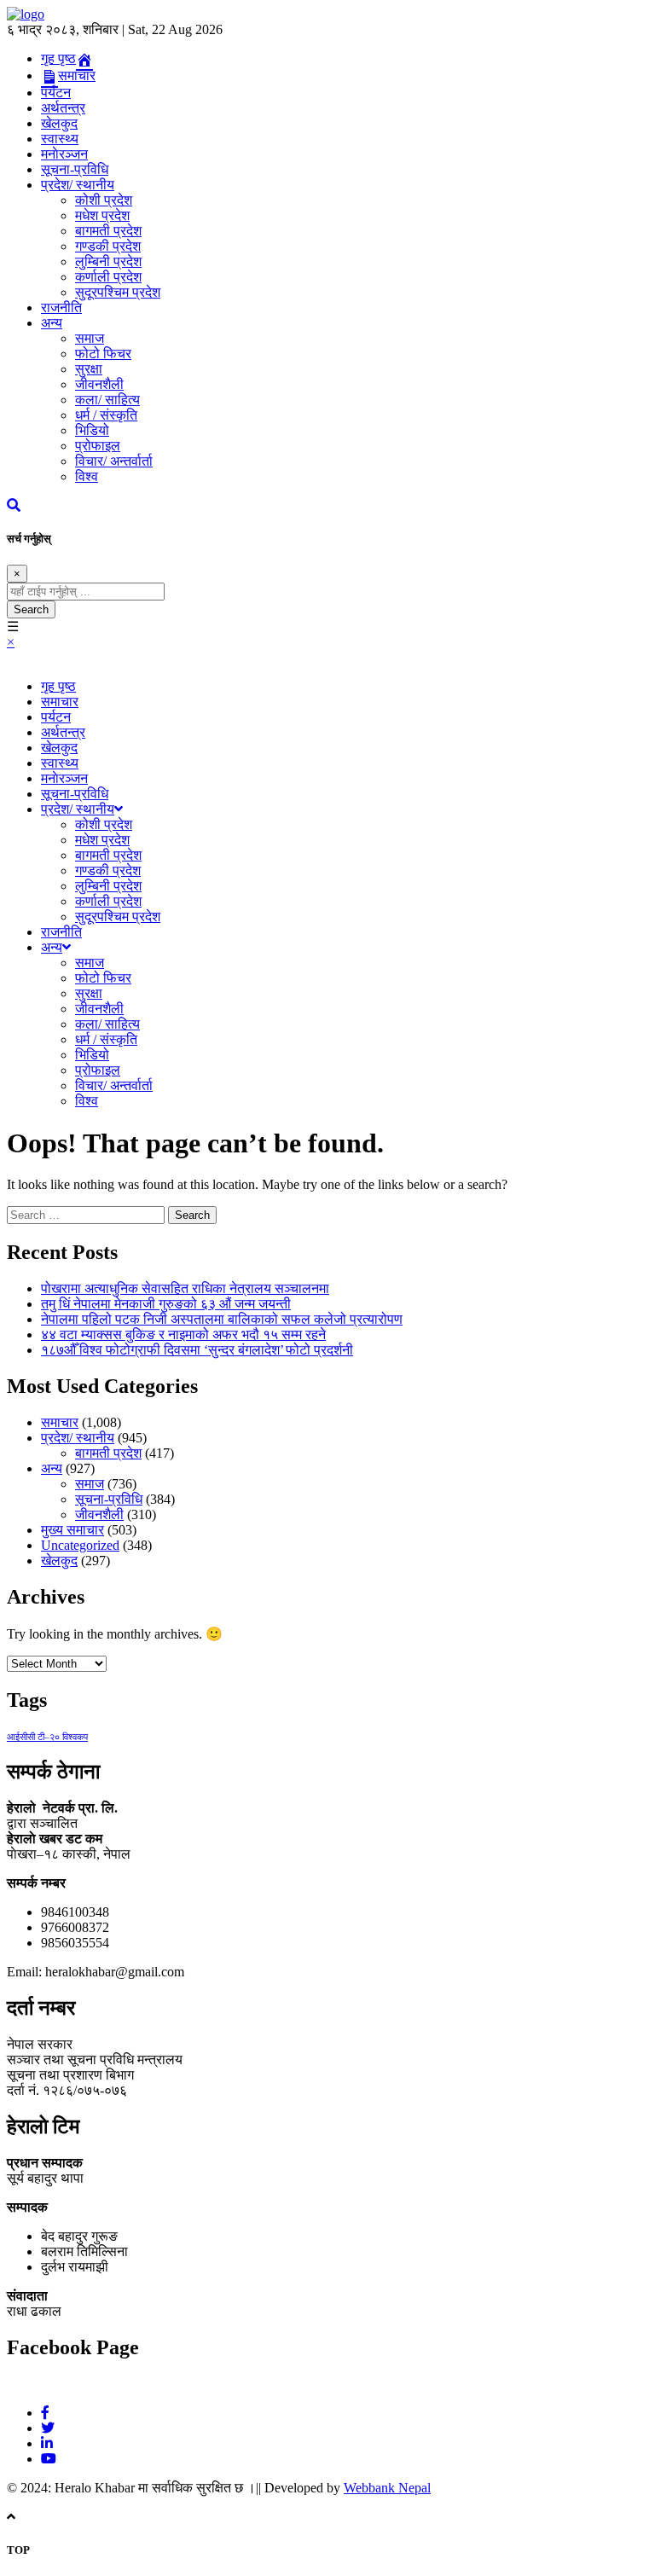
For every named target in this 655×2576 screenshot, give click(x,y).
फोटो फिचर (103, 354)
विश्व (87, 476)
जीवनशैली (99, 384)
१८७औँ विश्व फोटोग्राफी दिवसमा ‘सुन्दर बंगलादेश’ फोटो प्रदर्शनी (197, 1350)
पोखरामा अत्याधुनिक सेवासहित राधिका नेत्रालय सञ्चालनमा (185, 1288)
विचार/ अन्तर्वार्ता (114, 461)
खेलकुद (59, 123)
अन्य (52, 323)
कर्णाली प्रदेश (108, 277)
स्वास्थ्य (60, 139)
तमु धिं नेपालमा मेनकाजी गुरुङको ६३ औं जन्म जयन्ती (166, 1304)
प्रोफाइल (98, 446)
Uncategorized (80, 1545)
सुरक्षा (89, 369)
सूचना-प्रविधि (75, 169)
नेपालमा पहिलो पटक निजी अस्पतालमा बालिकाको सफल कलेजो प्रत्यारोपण (222, 1319)
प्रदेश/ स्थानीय (78, 185)
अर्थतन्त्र (63, 108)
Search (31, 609)
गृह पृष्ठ (58, 686)
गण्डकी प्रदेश (108, 246)
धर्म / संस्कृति (106, 415)
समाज (90, 338)
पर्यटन (56, 93)
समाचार (60, 702)
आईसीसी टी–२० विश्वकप (47, 1737)
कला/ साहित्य (107, 400)
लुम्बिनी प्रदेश (108, 261)
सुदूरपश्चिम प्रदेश (118, 292)
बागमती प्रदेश (108, 231)
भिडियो (92, 430)
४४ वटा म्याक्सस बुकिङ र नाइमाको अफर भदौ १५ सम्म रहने (183, 1334)
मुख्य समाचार (72, 1530)
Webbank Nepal (387, 2488)
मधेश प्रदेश (102, 215)
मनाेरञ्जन (64, 154)
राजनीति (61, 307)
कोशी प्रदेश (104, 200)
